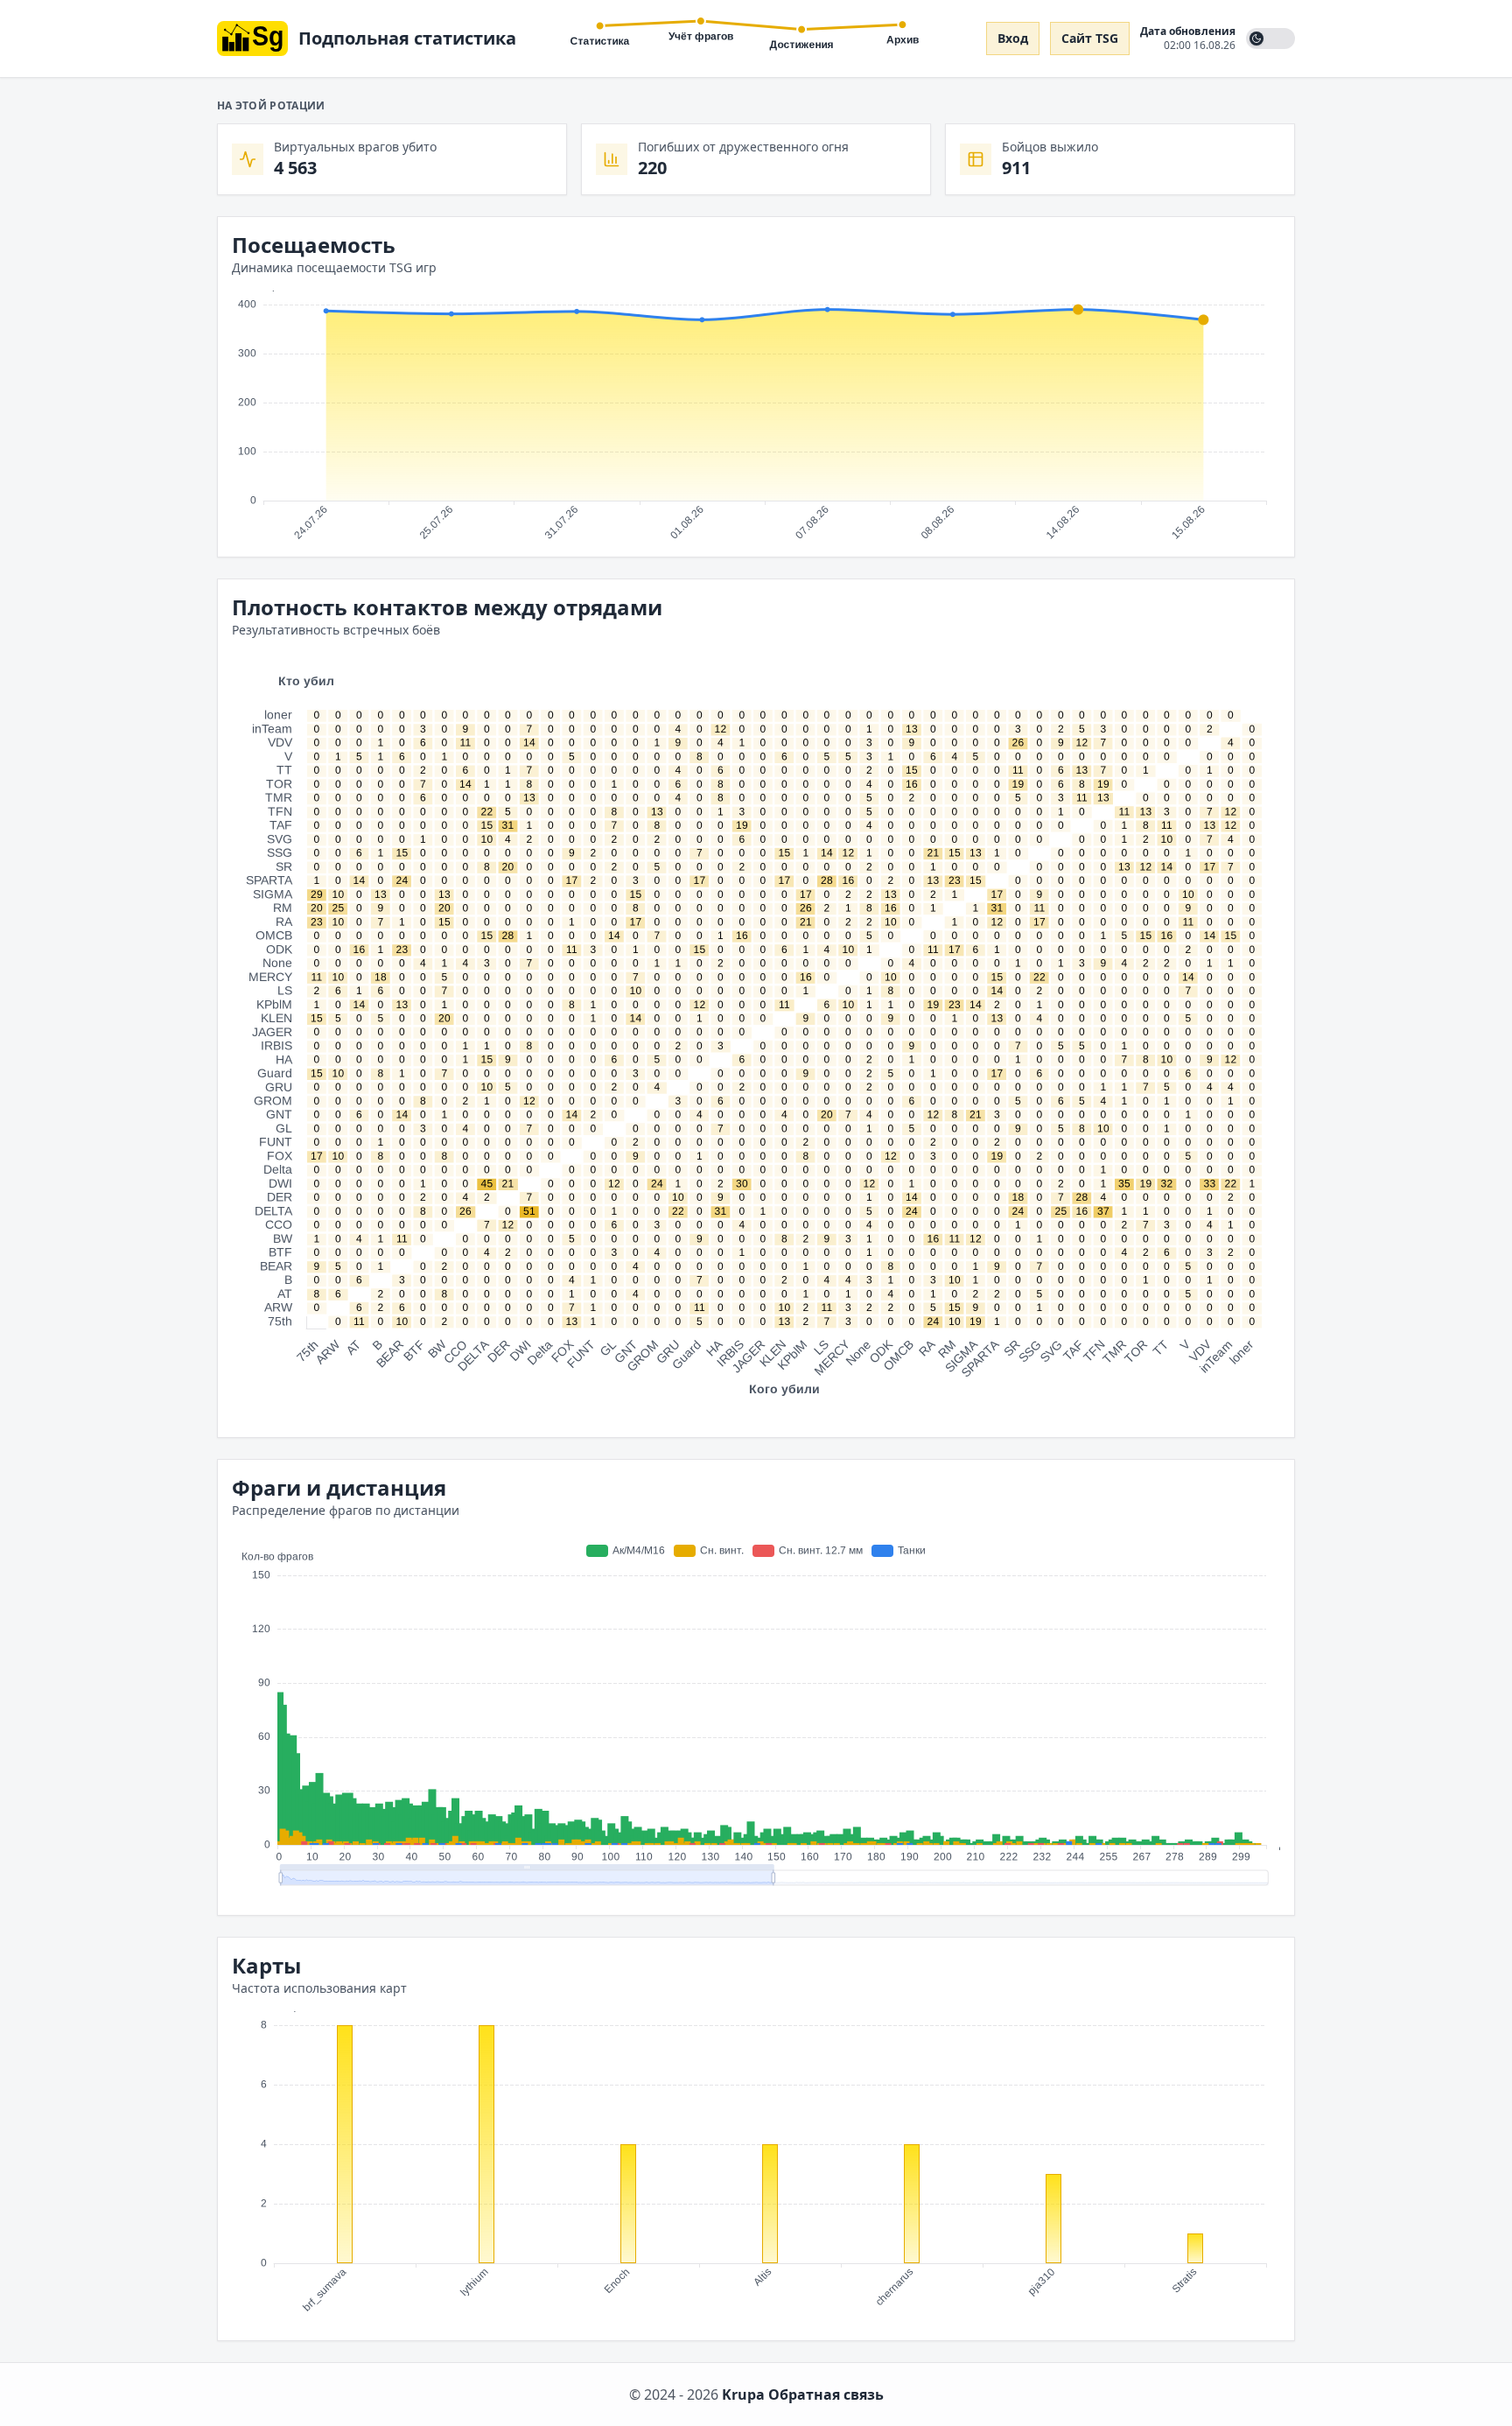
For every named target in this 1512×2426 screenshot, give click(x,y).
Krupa (743, 2394)
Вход (1013, 38)
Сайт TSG (1090, 38)
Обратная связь (826, 2394)
